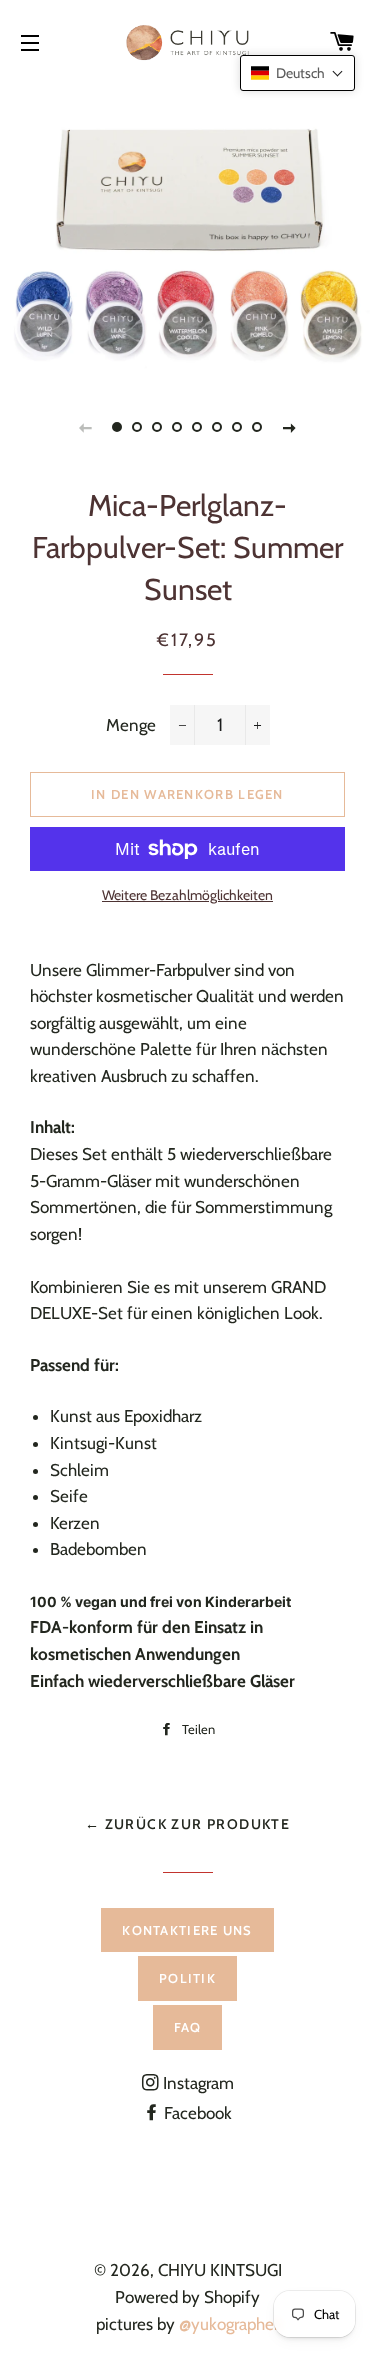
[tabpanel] (187, 230)
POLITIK (187, 1978)
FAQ (188, 2027)
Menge (131, 725)
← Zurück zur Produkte (187, 1824)
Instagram (196, 2083)
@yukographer (229, 2324)
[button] (297, 73)
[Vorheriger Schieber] (86, 427)
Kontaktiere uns (187, 1930)
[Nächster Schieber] (290, 427)
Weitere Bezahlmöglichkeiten (187, 895)
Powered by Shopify (187, 2297)
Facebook (196, 2113)
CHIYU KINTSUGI (220, 2270)
